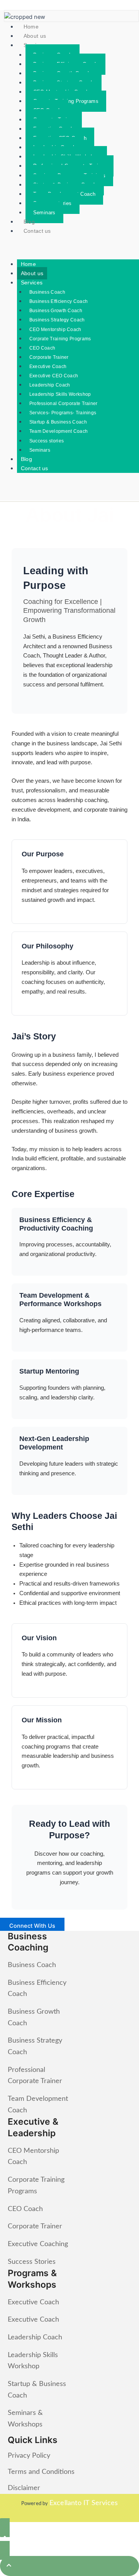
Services (32, 282)
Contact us (37, 231)
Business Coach (47, 292)
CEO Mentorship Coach (55, 330)
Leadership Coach (50, 385)
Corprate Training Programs (60, 339)
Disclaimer (24, 2488)
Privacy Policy (29, 2456)
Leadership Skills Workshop (60, 394)
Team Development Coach (59, 431)
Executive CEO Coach (54, 376)
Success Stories (32, 2262)
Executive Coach (48, 367)
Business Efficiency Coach (59, 301)
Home (31, 27)
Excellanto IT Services (84, 2503)
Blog (29, 222)
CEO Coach (42, 348)
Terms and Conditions (41, 2472)
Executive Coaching (38, 2244)
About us (35, 36)
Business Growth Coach (56, 311)
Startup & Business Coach (58, 422)
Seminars (44, 213)
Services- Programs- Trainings (63, 413)
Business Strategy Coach (57, 320)
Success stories (47, 441)
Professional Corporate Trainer (64, 404)
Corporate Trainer (49, 357)
